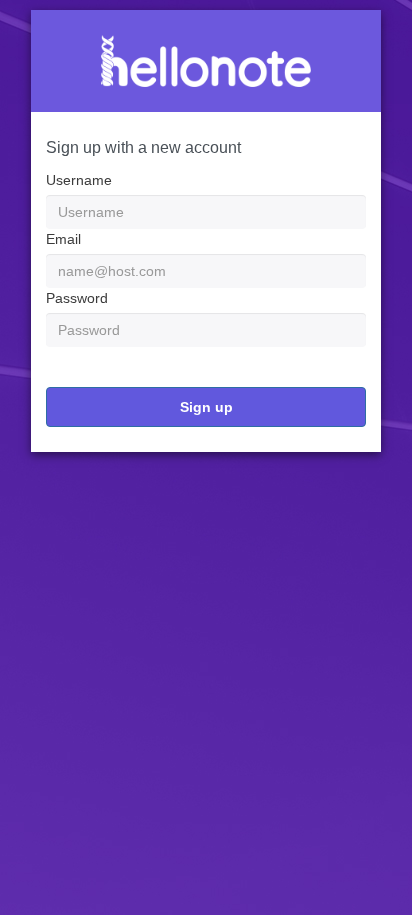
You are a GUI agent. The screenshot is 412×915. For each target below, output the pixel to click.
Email (63, 239)
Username (79, 180)
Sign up (206, 407)
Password (77, 298)
